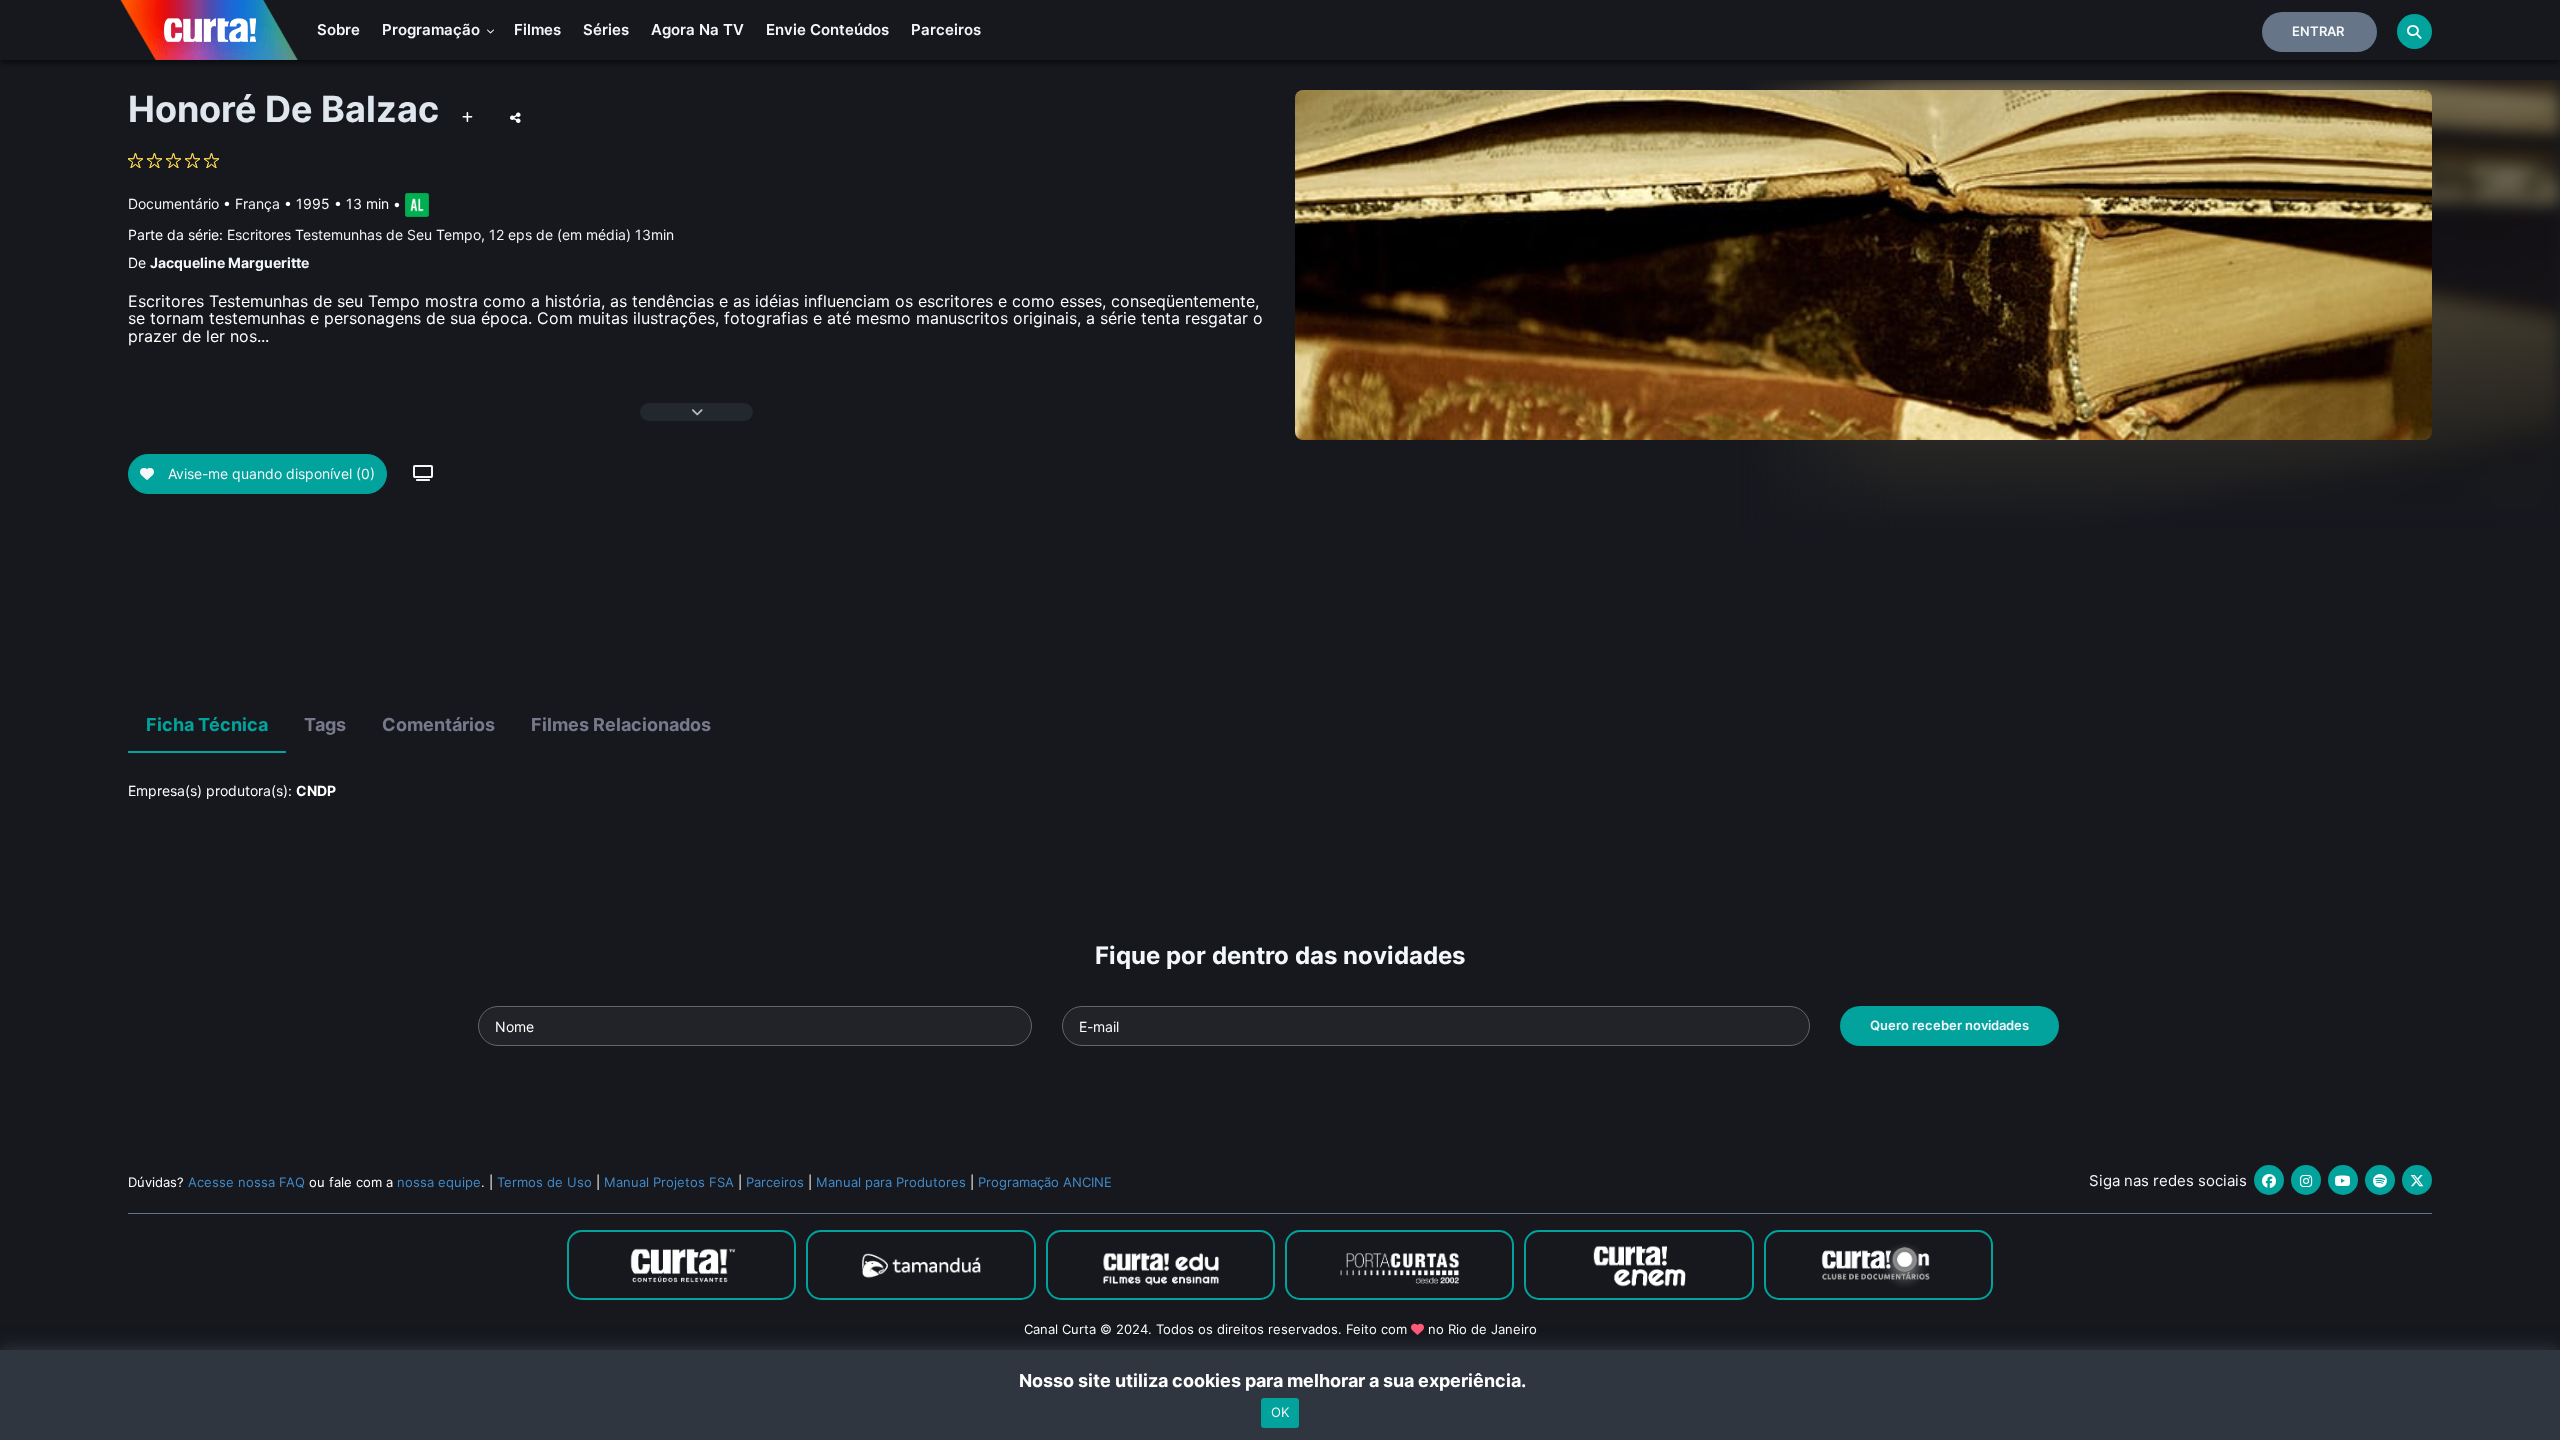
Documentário (173, 203)
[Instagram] (2306, 1180)
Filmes (537, 29)
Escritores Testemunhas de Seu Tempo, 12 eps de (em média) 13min (450, 234)
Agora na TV (697, 29)
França (257, 203)
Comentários (438, 724)
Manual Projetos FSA (669, 1182)
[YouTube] (2343, 1180)
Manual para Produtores (891, 1182)
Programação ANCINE (1045, 1182)
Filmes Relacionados (621, 724)
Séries (606, 29)
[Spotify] (2380, 1180)
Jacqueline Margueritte (229, 262)
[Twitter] (2417, 1180)
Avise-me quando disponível (269, 473)
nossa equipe (439, 1182)
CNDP (316, 790)
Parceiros (946, 29)
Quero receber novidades (1949, 1025)
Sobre (338, 29)
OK (1280, 1413)
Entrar (2318, 31)
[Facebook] (2269, 1180)
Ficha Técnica (207, 724)
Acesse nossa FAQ (246, 1182)
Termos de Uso (544, 1182)
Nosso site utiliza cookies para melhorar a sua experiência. (1280, 1380)
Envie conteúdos (827, 29)
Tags (325, 724)
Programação (433, 29)
